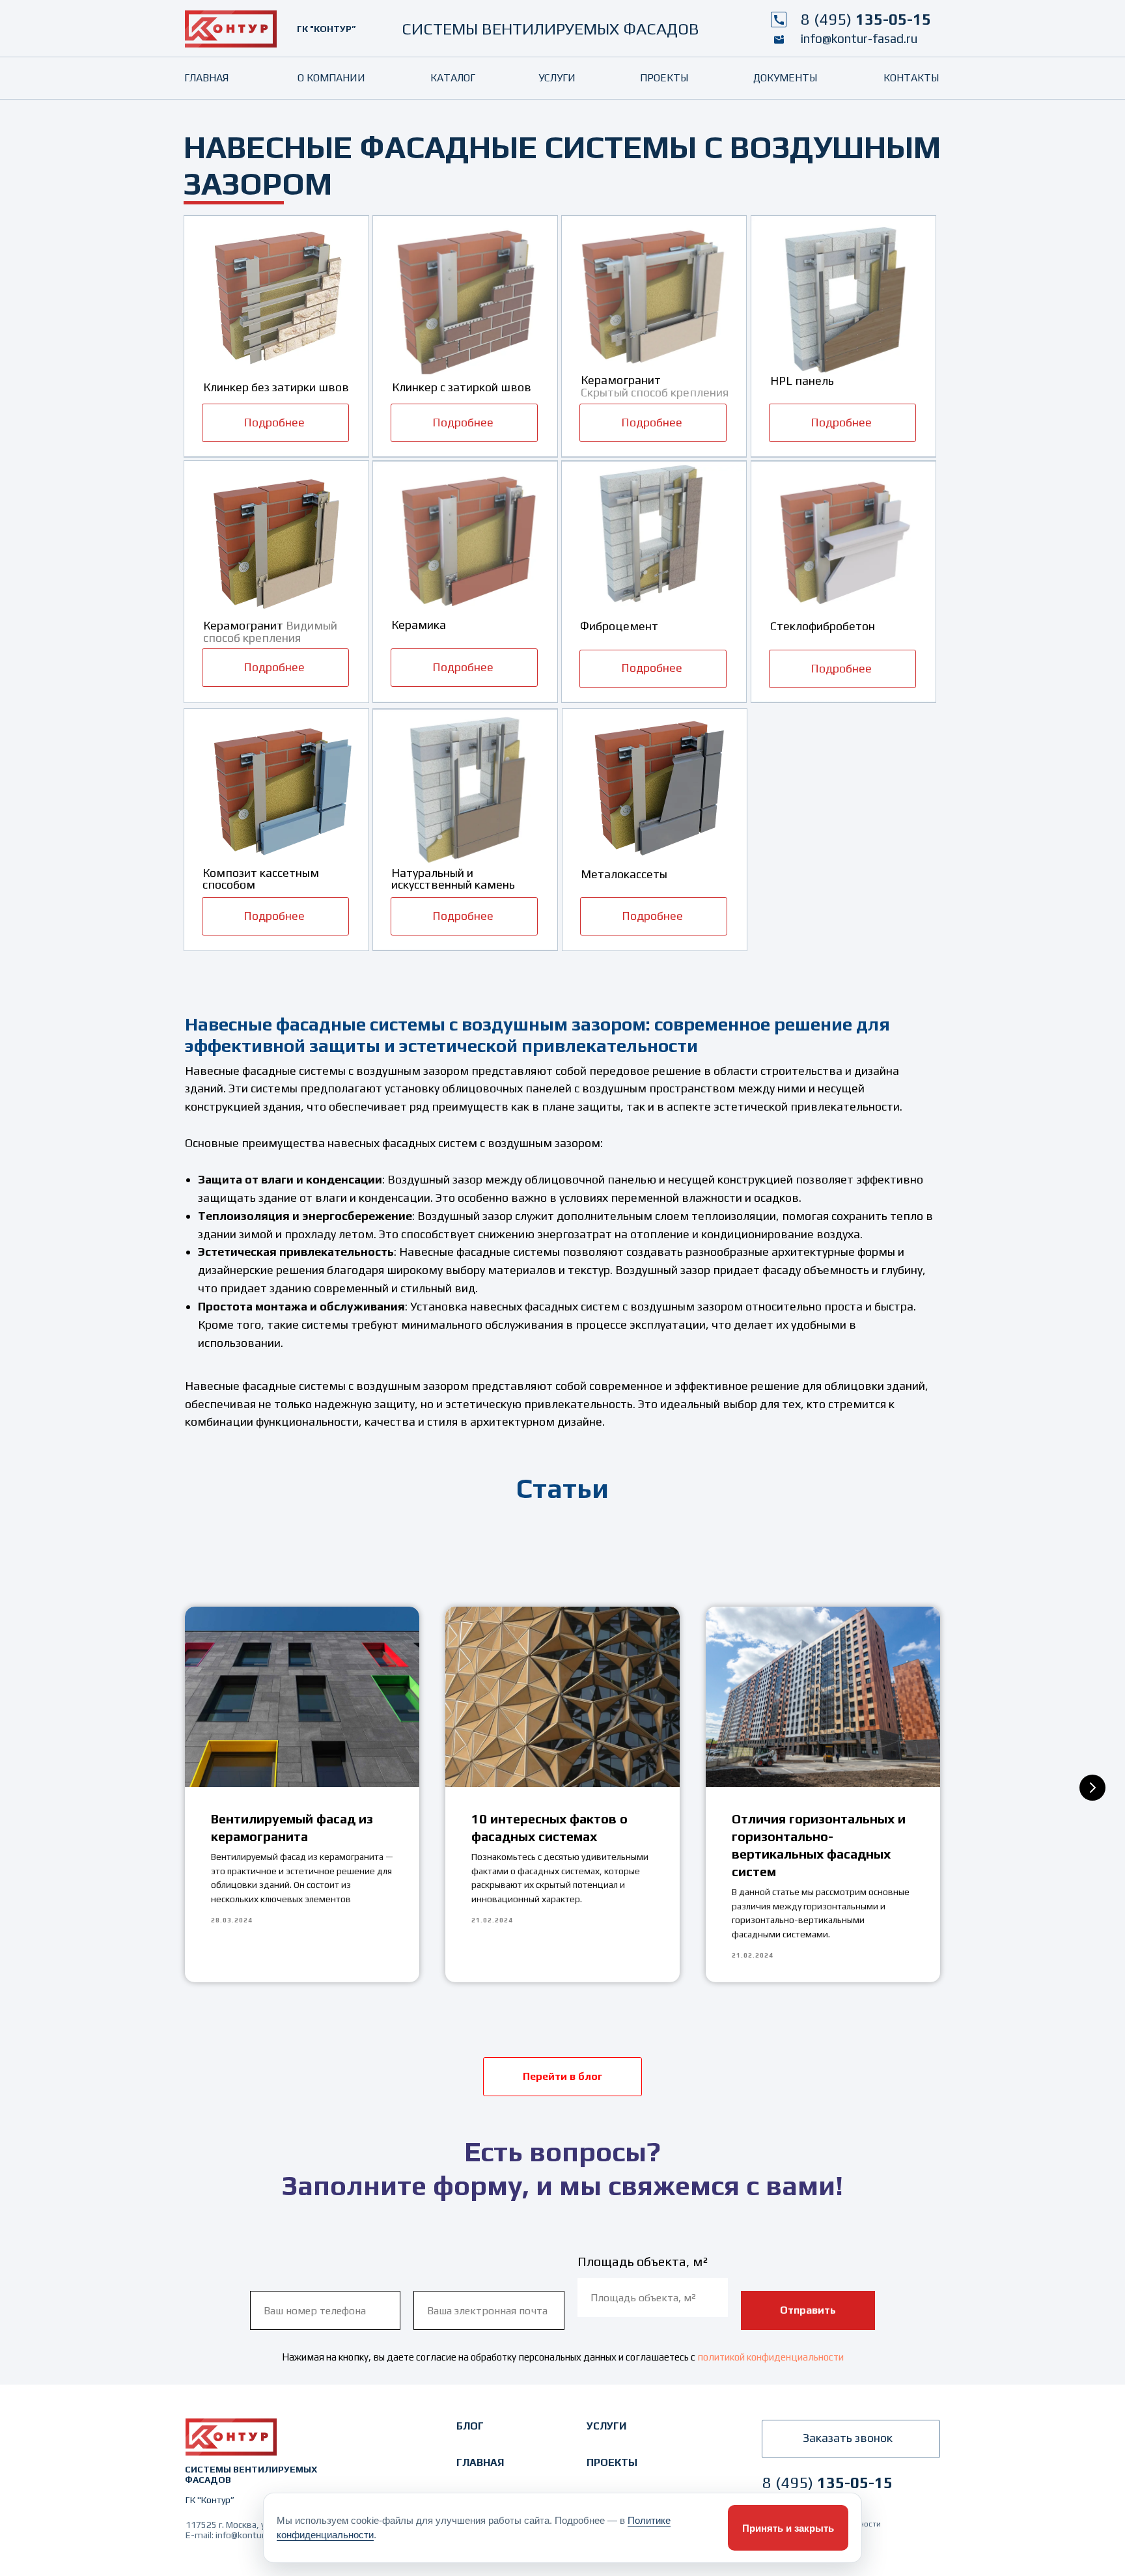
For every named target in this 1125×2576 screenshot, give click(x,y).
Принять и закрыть (788, 2528)
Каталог (453, 78)
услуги (606, 2426)
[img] (231, 29)
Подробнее (274, 422)
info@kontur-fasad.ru (859, 38)
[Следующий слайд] (1092, 1788)
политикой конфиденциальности (771, 2357)
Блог (470, 2426)
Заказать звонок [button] (848, 2438)
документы (785, 78)
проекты (612, 2462)
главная (480, 2462)
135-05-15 (866, 19)
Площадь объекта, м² (643, 2261)
